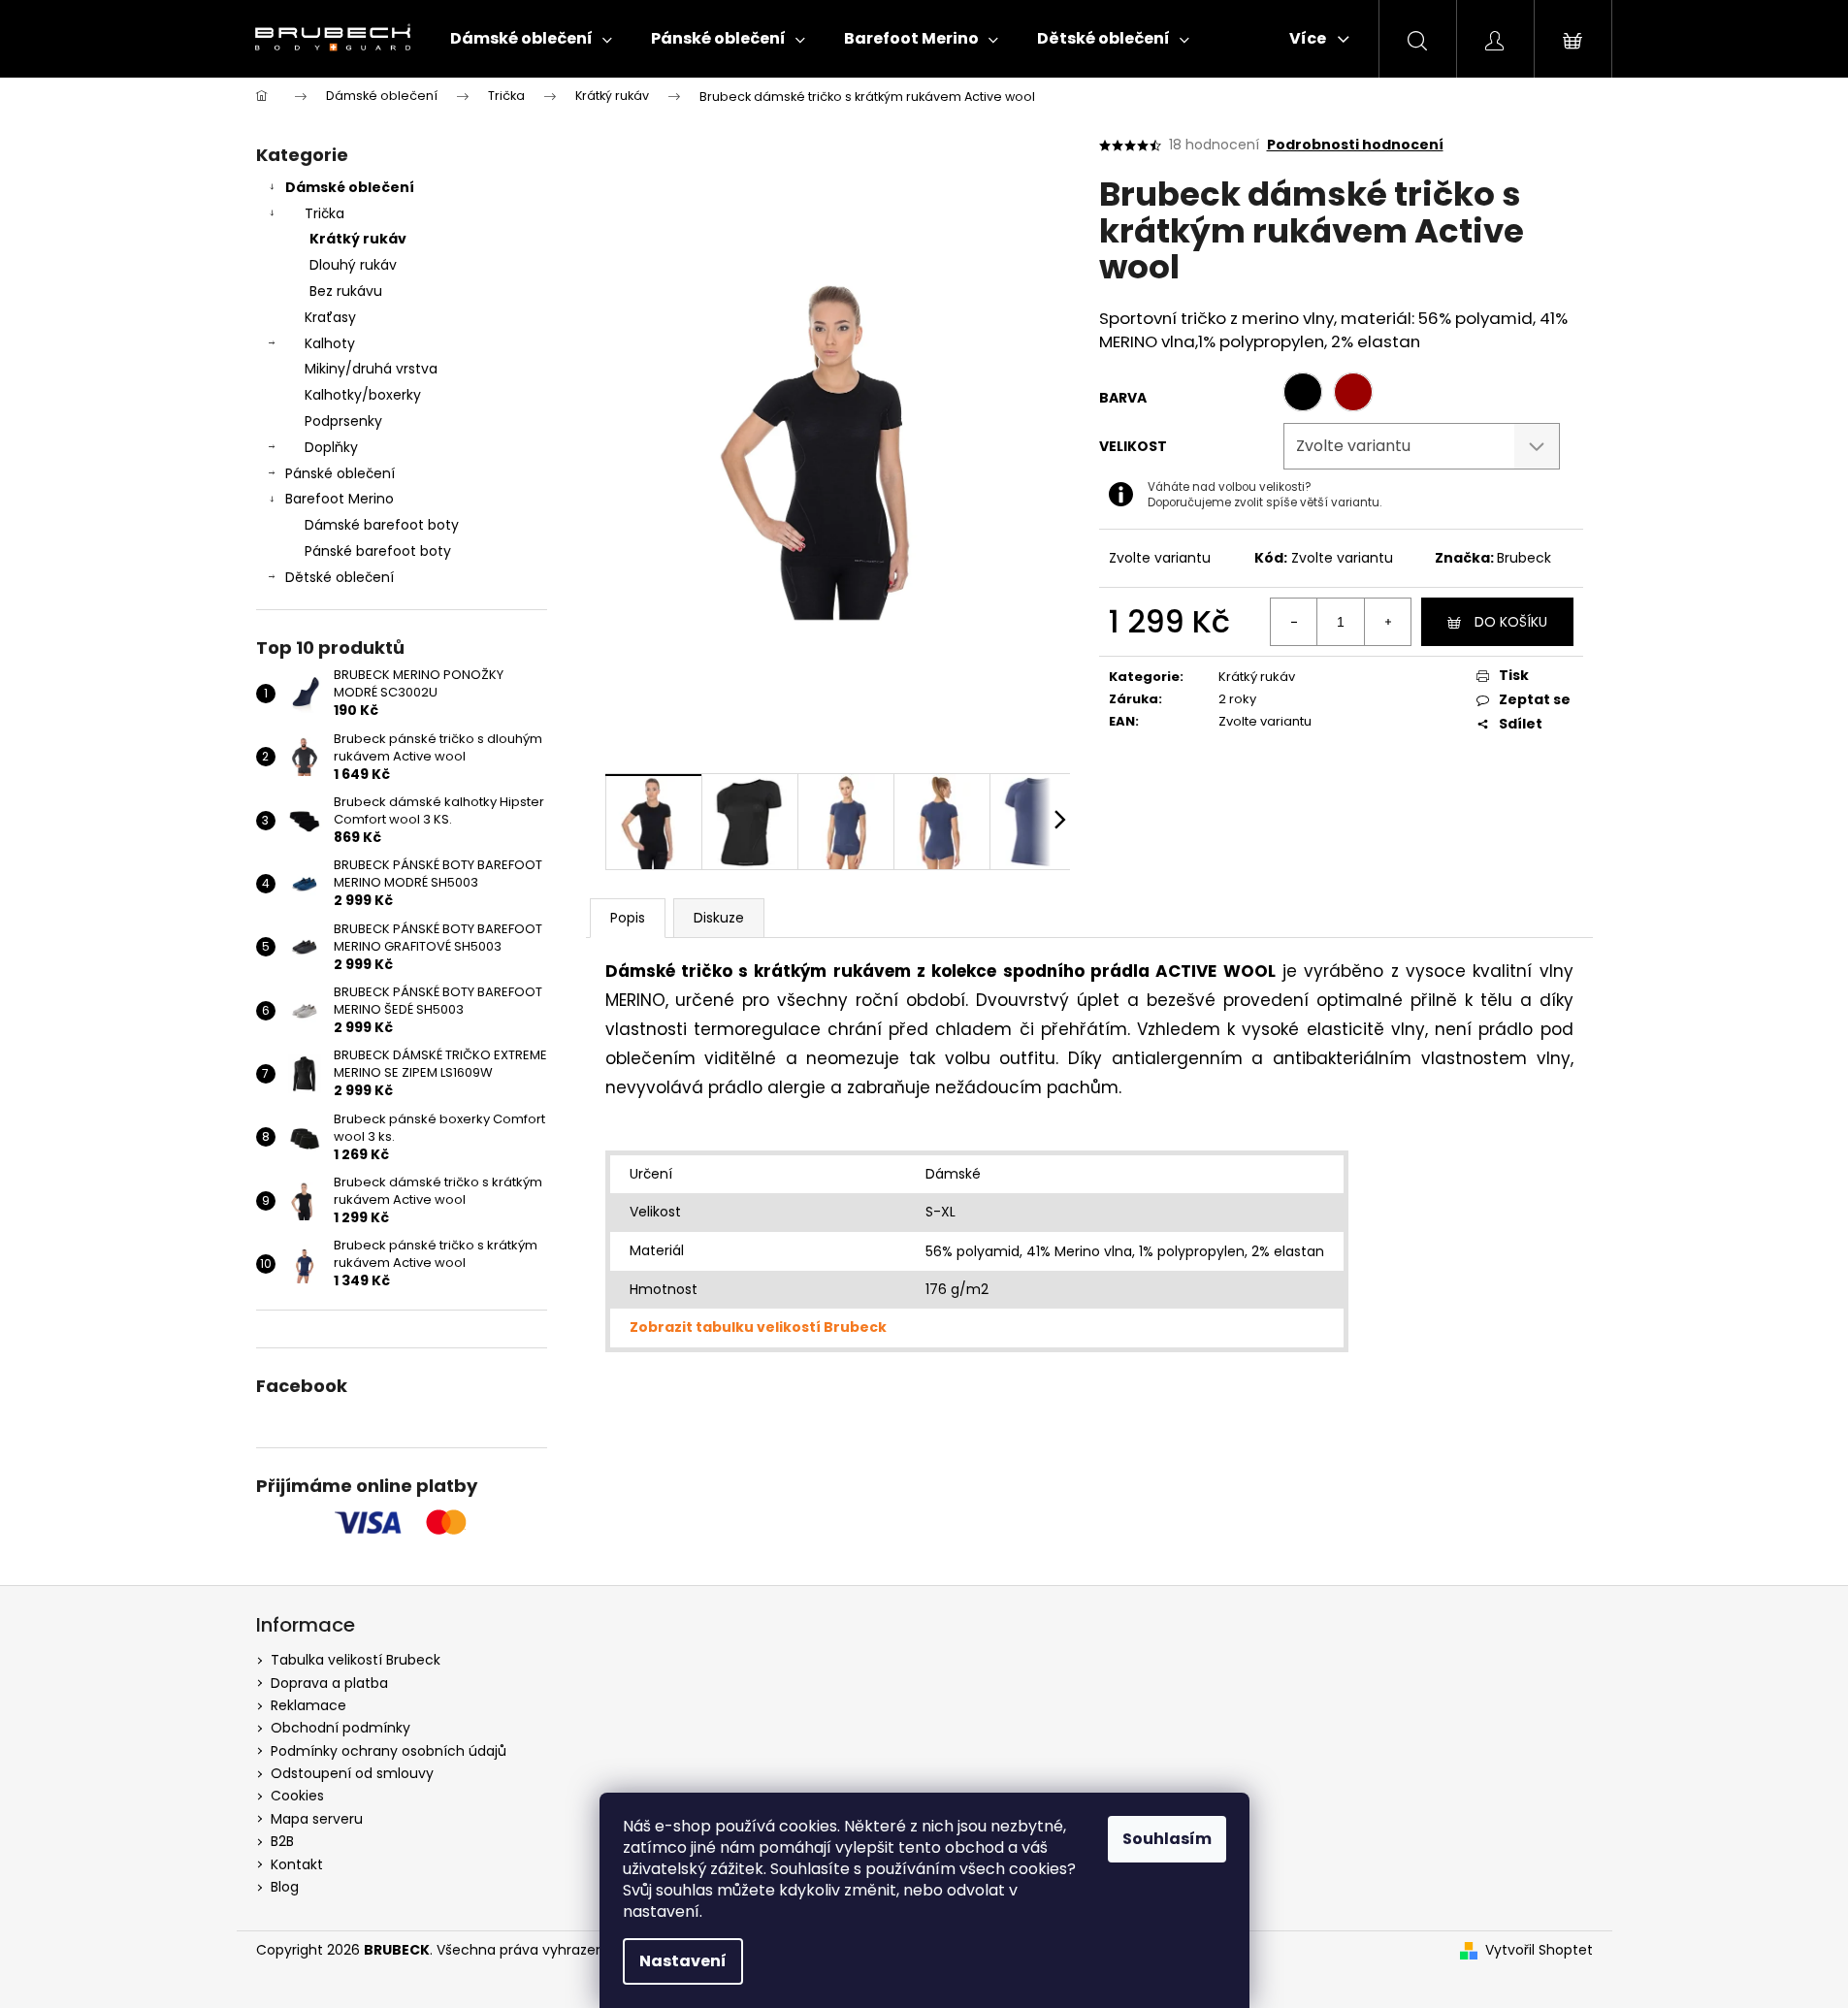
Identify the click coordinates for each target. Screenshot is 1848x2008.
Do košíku (1511, 622)
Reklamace (308, 1705)
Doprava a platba (329, 1683)
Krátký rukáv (358, 239)
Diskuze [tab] (719, 918)
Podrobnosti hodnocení (1355, 145)
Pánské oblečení (340, 473)
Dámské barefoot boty (382, 525)
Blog (285, 1887)
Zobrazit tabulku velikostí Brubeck (758, 1327)
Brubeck (1524, 558)
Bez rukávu (346, 291)
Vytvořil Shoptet (1539, 1950)
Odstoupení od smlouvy (352, 1773)
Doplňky (331, 447)
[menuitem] (531, 39)
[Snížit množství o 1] (1294, 622)
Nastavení (683, 1961)
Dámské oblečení (350, 187)
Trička (324, 213)
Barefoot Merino (340, 499)
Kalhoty (330, 343)
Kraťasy (330, 317)
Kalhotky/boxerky (363, 395)
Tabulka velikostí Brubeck (356, 1660)
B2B (282, 1841)
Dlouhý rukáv (353, 265)
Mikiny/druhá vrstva (371, 369)
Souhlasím (1167, 1839)
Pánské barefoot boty (378, 551)
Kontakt (297, 1864)
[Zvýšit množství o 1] (1387, 622)
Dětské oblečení (340, 577)
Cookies (297, 1796)
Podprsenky (343, 421)
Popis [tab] (628, 918)
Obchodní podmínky (340, 1728)
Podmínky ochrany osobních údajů (389, 1751)
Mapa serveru (317, 1819)
